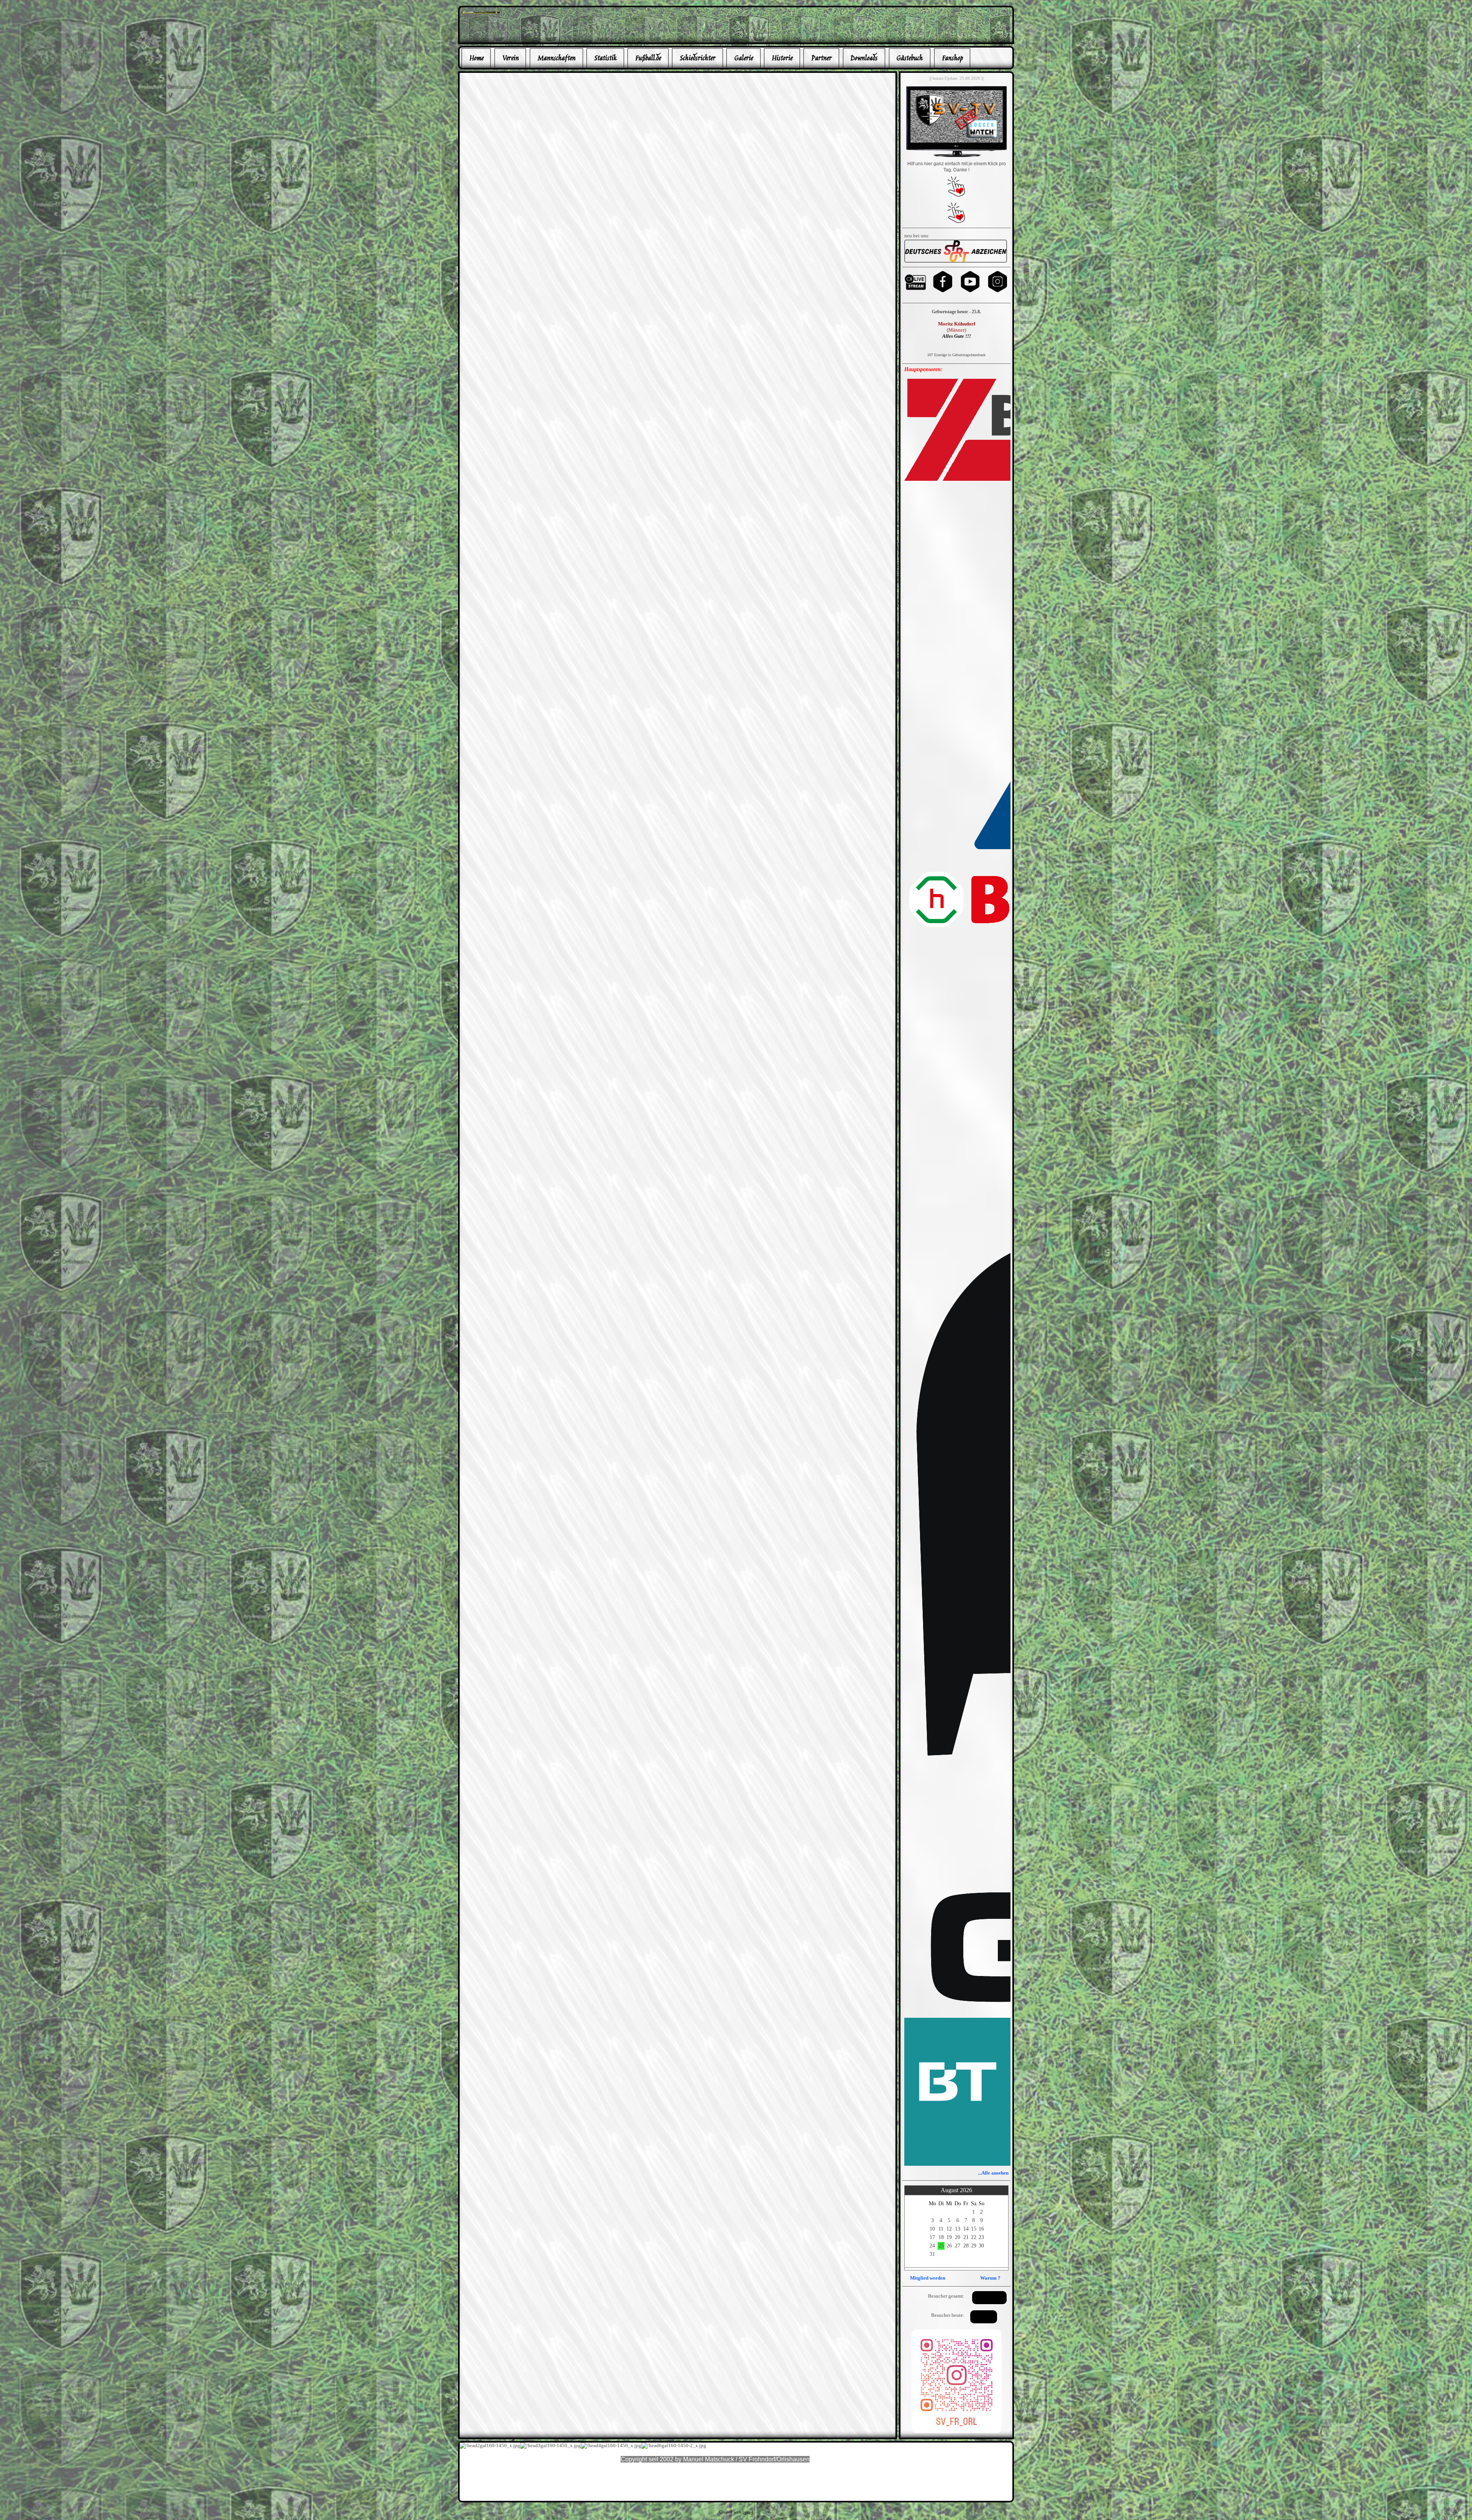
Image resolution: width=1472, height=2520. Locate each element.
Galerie (743, 58)
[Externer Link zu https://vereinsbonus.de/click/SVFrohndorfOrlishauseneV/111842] (956, 222)
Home (476, 58)
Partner (821, 58)
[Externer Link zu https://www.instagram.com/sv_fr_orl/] (998, 292)
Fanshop (952, 58)
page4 (748, 2512)
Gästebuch (909, 58)
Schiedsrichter (697, 58)
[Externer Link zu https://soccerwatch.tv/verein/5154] (956, 156)
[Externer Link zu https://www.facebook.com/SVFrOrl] (943, 292)
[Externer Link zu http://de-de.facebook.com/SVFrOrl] (481, 12)
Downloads (864, 58)
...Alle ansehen (993, 2173)
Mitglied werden (928, 2278)
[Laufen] (956, 261)
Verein (510, 58)
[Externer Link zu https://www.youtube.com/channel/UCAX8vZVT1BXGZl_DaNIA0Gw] (970, 292)
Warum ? (990, 2278)
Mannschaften (556, 58)
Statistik (605, 58)
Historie (782, 58)
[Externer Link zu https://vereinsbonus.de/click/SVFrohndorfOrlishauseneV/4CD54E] (956, 195)
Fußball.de (648, 58)
